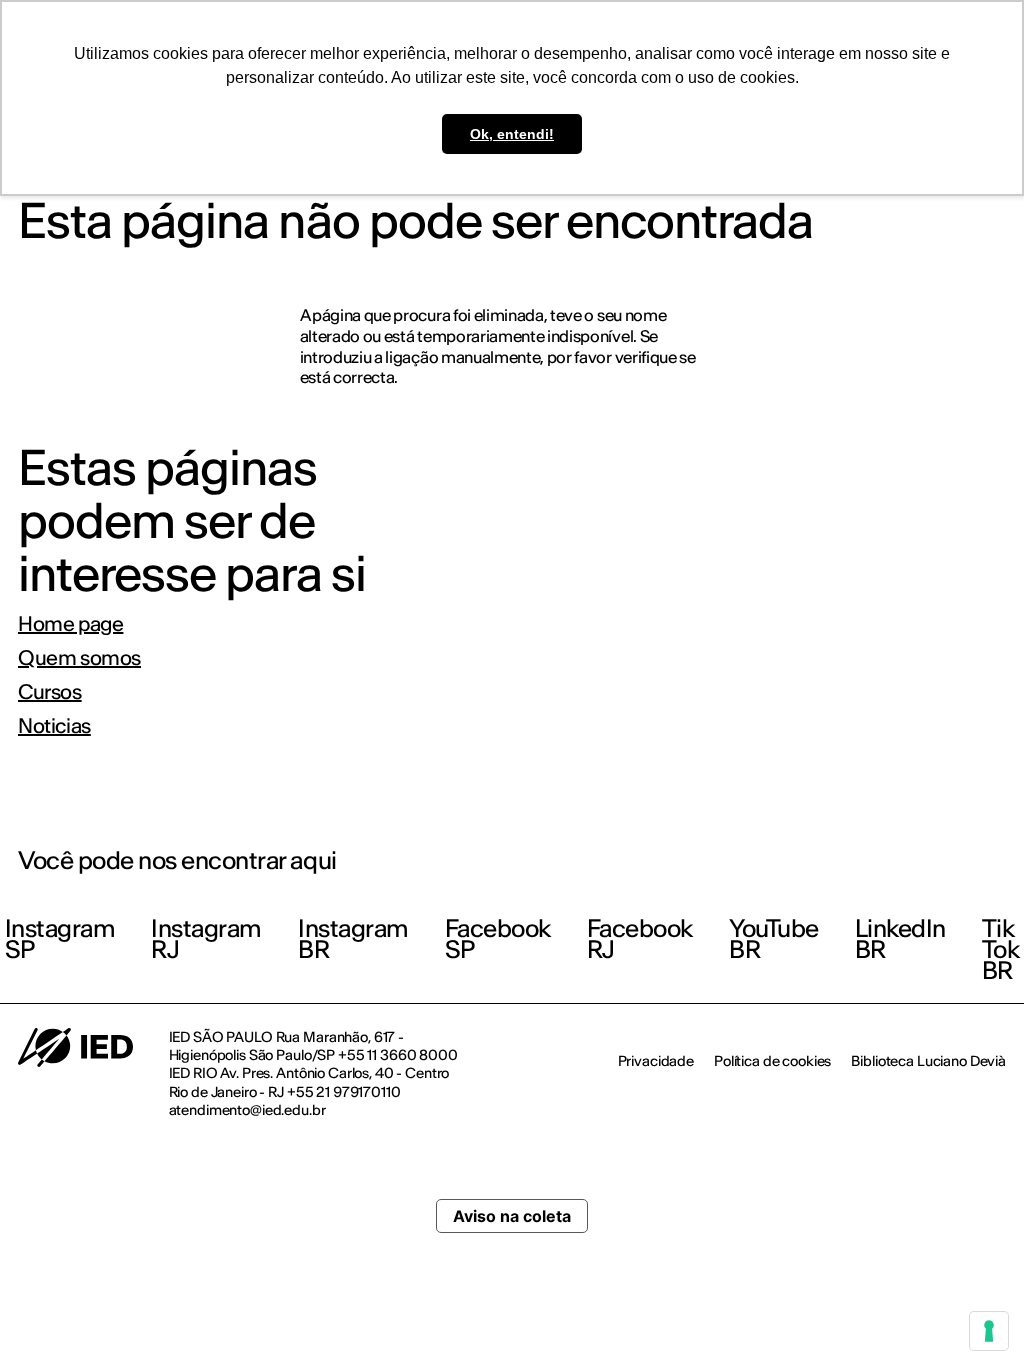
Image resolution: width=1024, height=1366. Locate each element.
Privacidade (656, 1061)
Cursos (50, 692)
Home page (70, 624)
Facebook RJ (640, 939)
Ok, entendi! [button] (512, 134)
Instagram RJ (206, 939)
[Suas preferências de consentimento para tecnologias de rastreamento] (989, 1331)
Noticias (54, 726)
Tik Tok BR (1001, 949)
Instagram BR (353, 939)
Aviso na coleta (512, 1216)
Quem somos (79, 658)
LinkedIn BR (900, 939)
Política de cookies (772, 1061)
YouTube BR (774, 939)
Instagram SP (60, 939)
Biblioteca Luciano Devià (928, 1061)
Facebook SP (498, 939)
